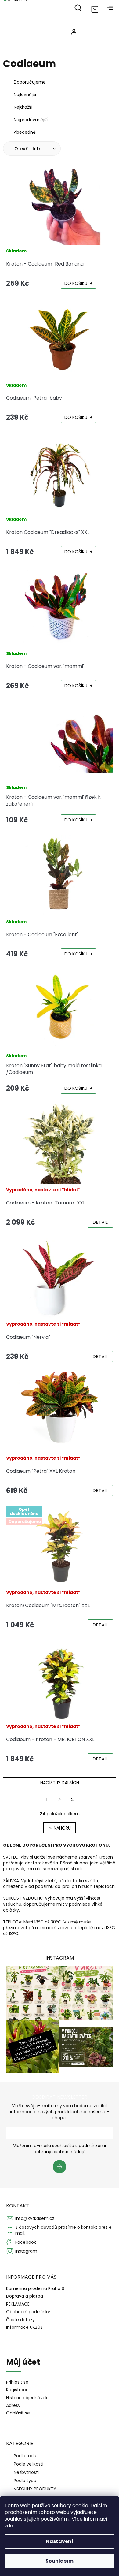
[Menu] (110, 8)
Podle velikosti (29, 2464)
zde (9, 2526)
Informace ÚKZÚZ (24, 2327)
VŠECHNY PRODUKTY (35, 2489)
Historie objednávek (27, 2398)
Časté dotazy (20, 2320)
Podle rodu (25, 2456)
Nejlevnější (25, 95)
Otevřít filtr (28, 149)
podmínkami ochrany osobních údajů (70, 2149)
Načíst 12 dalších (60, 1783)
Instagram (26, 2251)
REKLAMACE (18, 2304)
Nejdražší (23, 107)
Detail (100, 1222)
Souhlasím (60, 2561)
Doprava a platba (25, 2296)
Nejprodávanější (31, 120)
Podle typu (25, 2481)
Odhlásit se (18, 2413)
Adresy (13, 2405)
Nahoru (62, 1828)
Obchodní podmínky (28, 2312)
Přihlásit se (62, 2168)
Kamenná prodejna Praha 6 (35, 2288)
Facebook (26, 2242)
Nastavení (60, 2541)
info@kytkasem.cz (35, 2218)
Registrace (17, 2390)
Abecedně (25, 132)
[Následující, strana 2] (60, 1800)
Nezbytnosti (26, 2472)
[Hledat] (78, 8)
